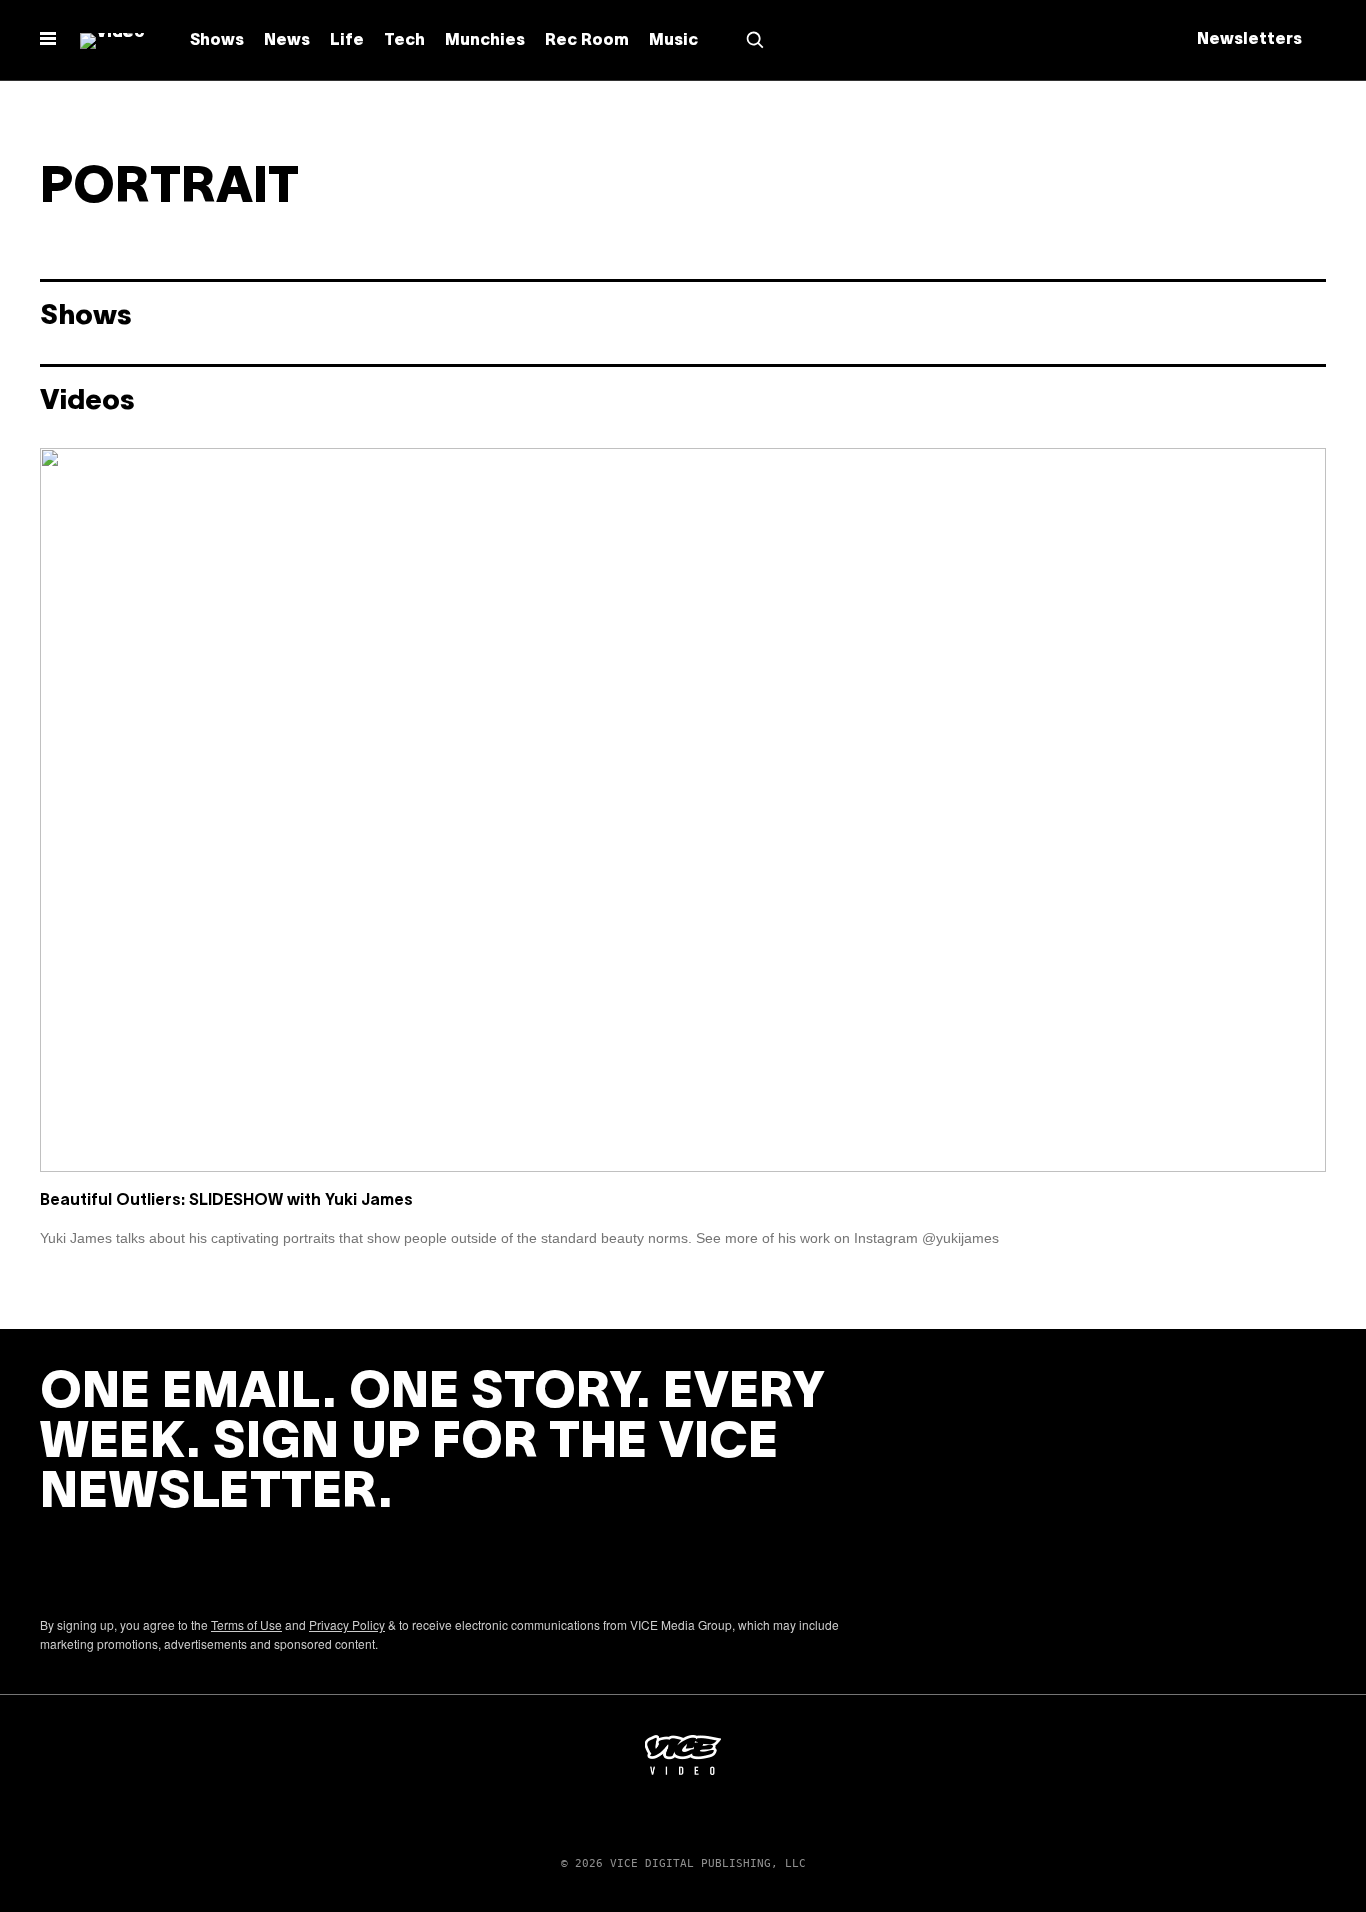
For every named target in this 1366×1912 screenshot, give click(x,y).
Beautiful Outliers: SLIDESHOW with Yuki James (226, 1201)
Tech (404, 41)
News (287, 41)
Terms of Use (246, 1624)
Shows (217, 41)
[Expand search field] (755, 40)
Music (673, 41)
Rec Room (587, 41)
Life (347, 41)
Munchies (485, 41)
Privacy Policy (347, 1624)
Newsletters (1249, 40)
